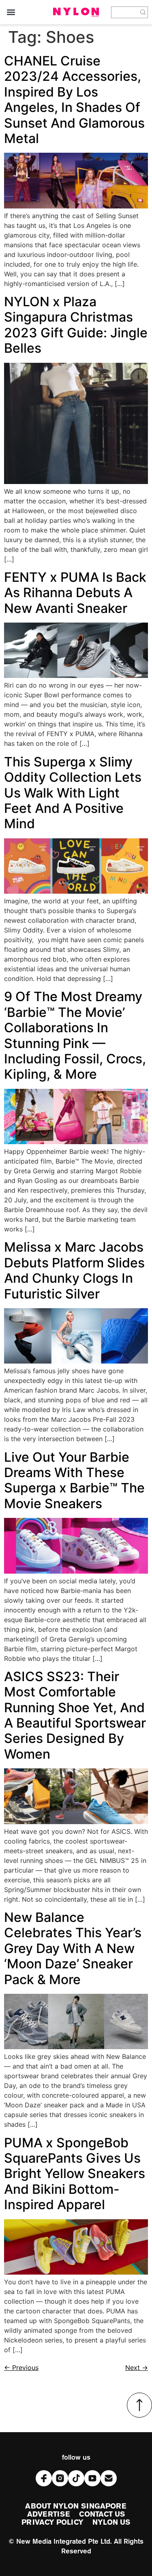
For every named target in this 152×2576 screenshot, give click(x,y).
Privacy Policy (52, 2523)
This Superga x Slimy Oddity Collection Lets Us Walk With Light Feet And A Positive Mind (73, 793)
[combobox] (125, 12)
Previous (21, 2368)
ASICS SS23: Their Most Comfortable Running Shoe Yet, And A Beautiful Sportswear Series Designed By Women (75, 1715)
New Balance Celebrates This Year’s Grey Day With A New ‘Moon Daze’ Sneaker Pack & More (73, 1948)
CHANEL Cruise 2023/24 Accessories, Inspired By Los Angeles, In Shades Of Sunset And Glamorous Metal (74, 100)
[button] (11, 12)
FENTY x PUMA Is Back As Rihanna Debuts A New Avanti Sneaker (75, 593)
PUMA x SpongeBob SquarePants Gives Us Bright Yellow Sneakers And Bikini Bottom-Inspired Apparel (75, 2174)
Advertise (49, 2515)
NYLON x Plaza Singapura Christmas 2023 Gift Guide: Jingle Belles (76, 325)
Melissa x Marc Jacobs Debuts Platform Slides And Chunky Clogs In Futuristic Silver (74, 1270)
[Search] (143, 12)
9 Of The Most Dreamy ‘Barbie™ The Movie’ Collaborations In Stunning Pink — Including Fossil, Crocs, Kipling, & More (75, 1035)
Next (137, 2368)
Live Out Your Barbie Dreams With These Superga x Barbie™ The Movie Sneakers (74, 1480)
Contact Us (102, 2515)
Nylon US (111, 2523)
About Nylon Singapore (76, 2507)
